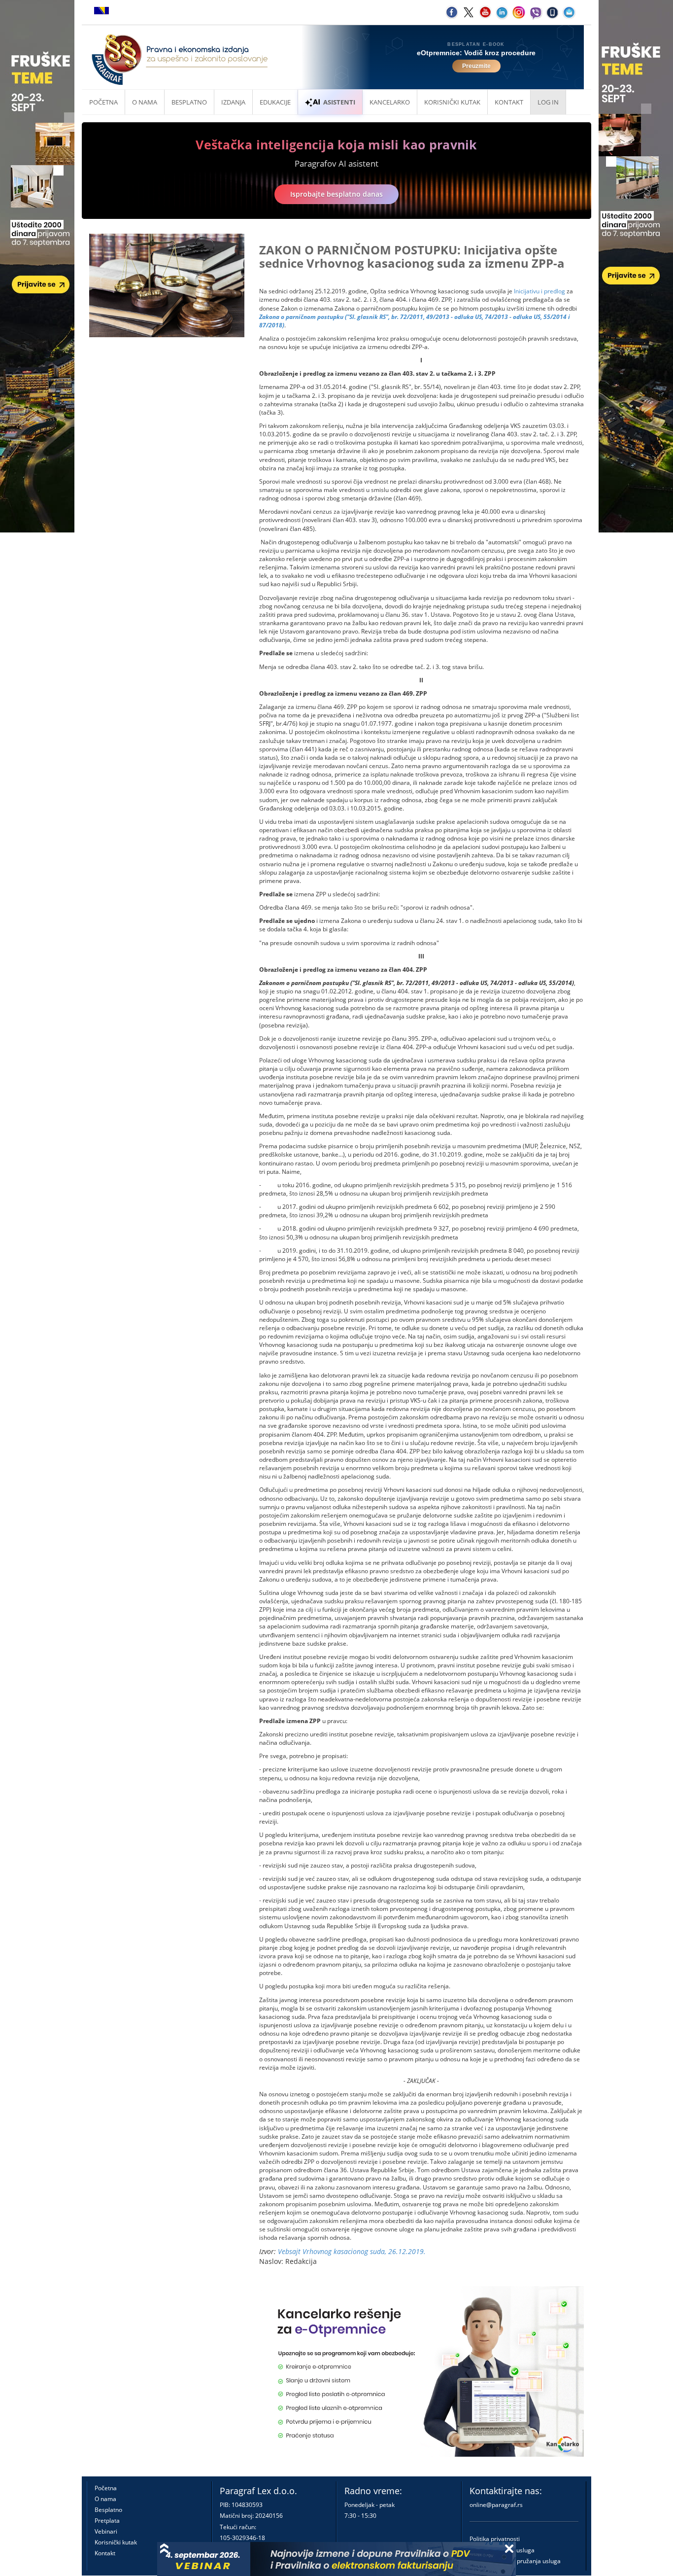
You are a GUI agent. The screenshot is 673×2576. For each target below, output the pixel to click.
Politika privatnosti (495, 2539)
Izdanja (233, 102)
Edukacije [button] (275, 102)
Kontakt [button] (509, 102)
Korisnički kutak (116, 2542)
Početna (103, 102)
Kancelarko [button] (390, 102)
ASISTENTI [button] (339, 102)
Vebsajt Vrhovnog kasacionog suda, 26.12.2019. (352, 2251)
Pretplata (107, 2521)
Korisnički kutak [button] (452, 102)
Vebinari (106, 2531)
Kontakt (105, 2553)
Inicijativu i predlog (539, 291)
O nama (145, 102)
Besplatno (189, 102)
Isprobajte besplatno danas (336, 194)
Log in (548, 102)
